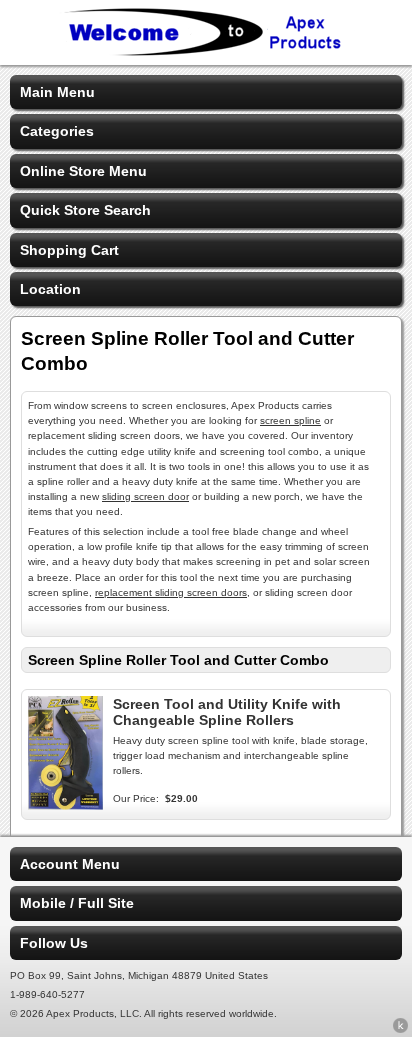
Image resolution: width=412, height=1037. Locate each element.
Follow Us (54, 943)
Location (50, 289)
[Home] (206, 52)
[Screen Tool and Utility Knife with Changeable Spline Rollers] (65, 805)
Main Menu (57, 92)
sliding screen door (145, 496)
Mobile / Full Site (77, 903)
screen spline (290, 420)
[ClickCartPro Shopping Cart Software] (400, 1029)
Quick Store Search (85, 210)
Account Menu (70, 864)
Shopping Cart (69, 250)
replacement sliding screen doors (171, 592)
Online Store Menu (83, 171)
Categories (57, 131)
